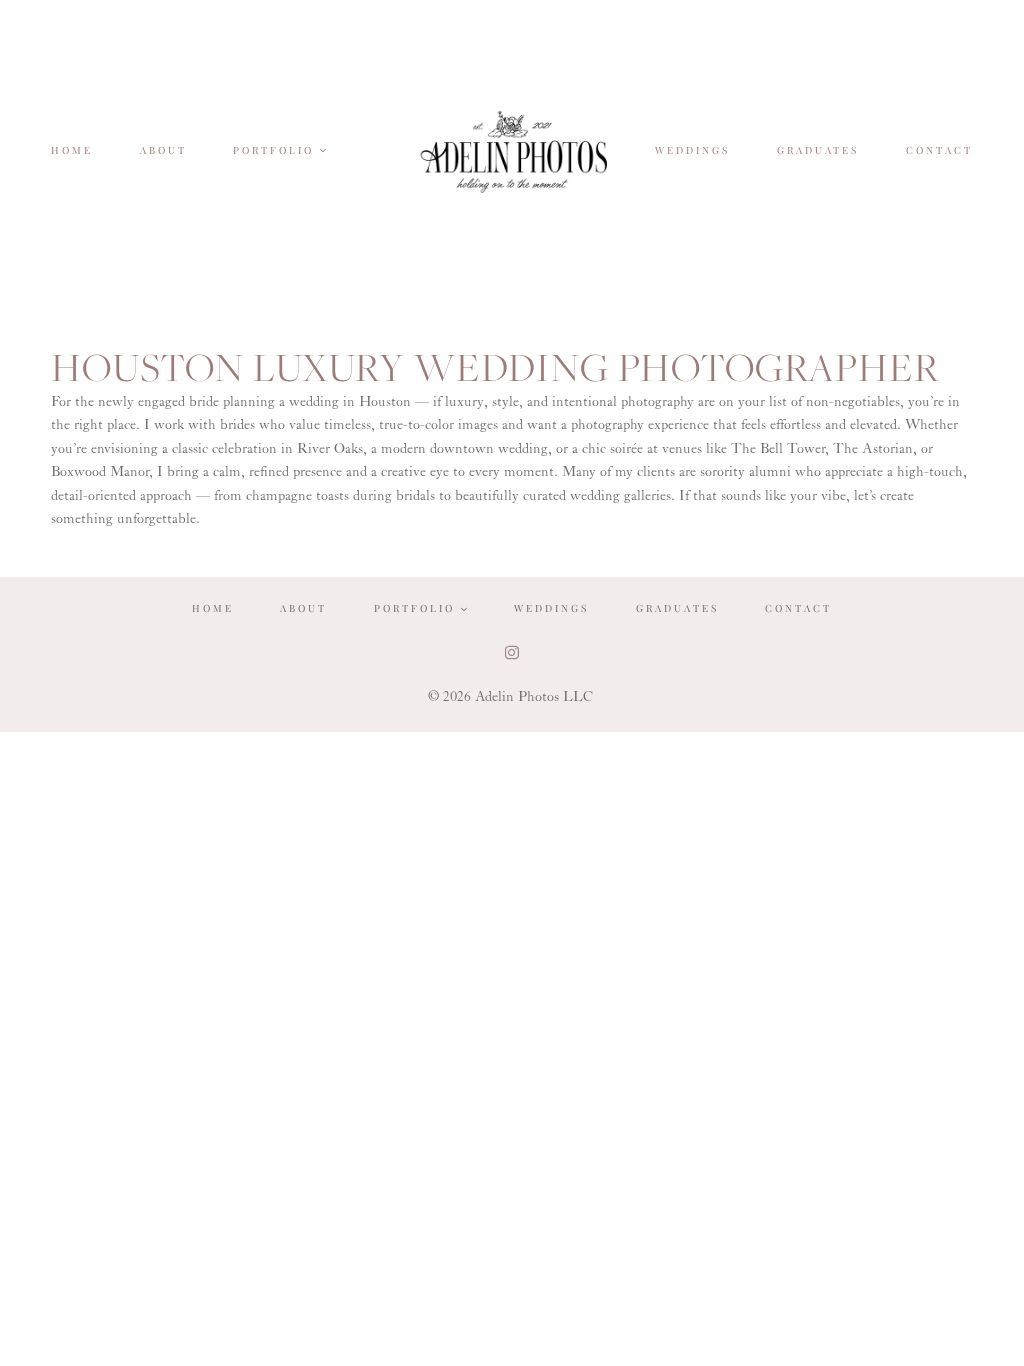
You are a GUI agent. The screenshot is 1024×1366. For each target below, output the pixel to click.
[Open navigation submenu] (324, 150)
